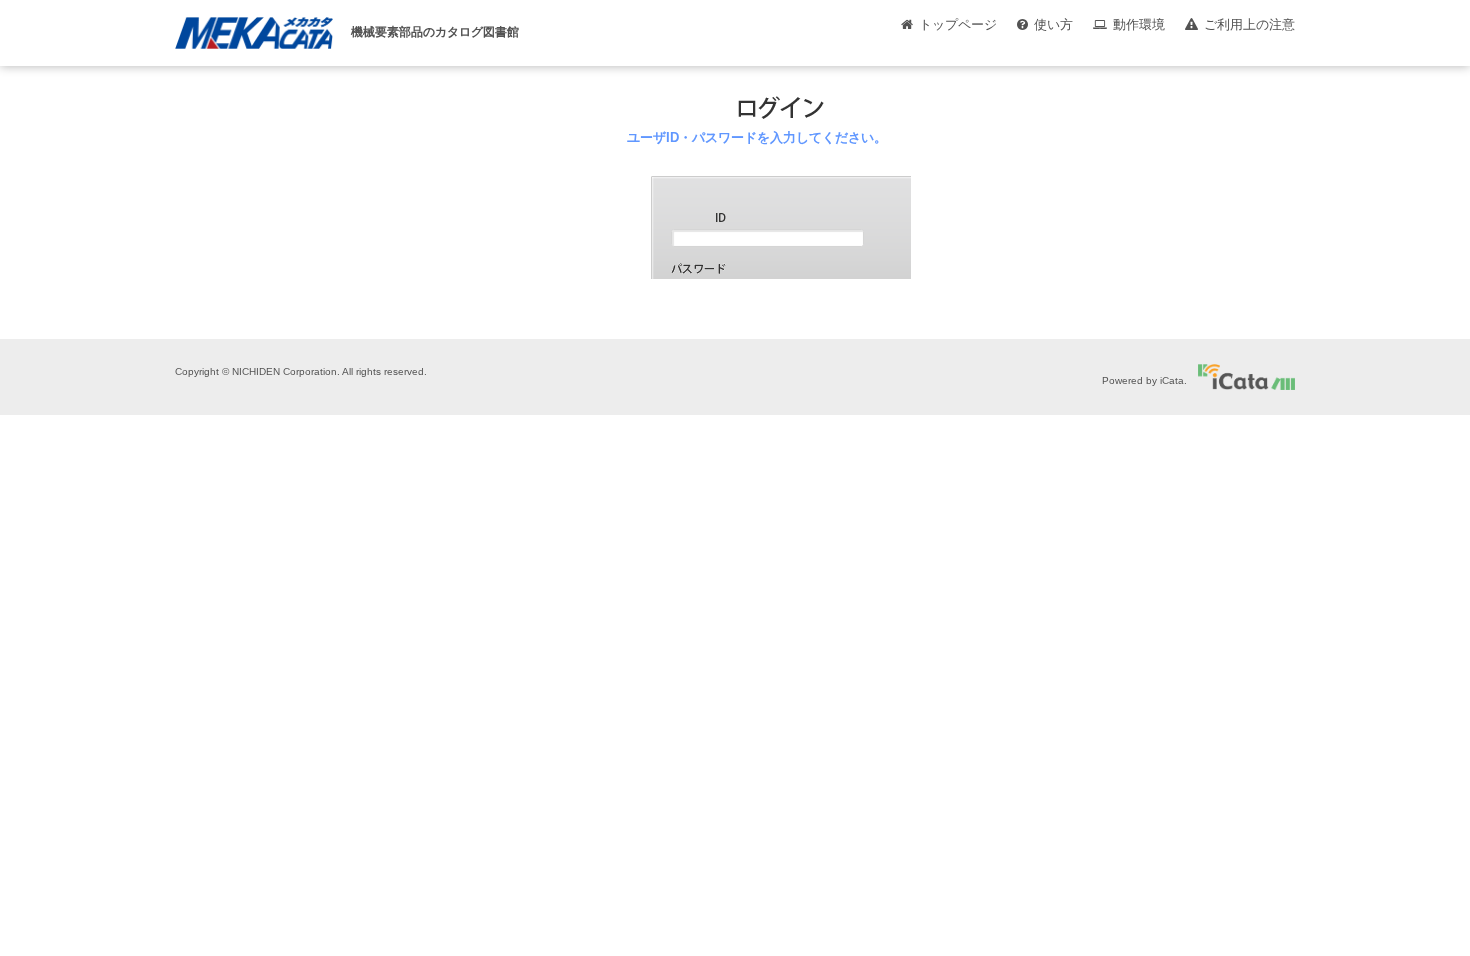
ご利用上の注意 (1249, 24)
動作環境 (1139, 24)
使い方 (1053, 24)
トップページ (958, 24)
